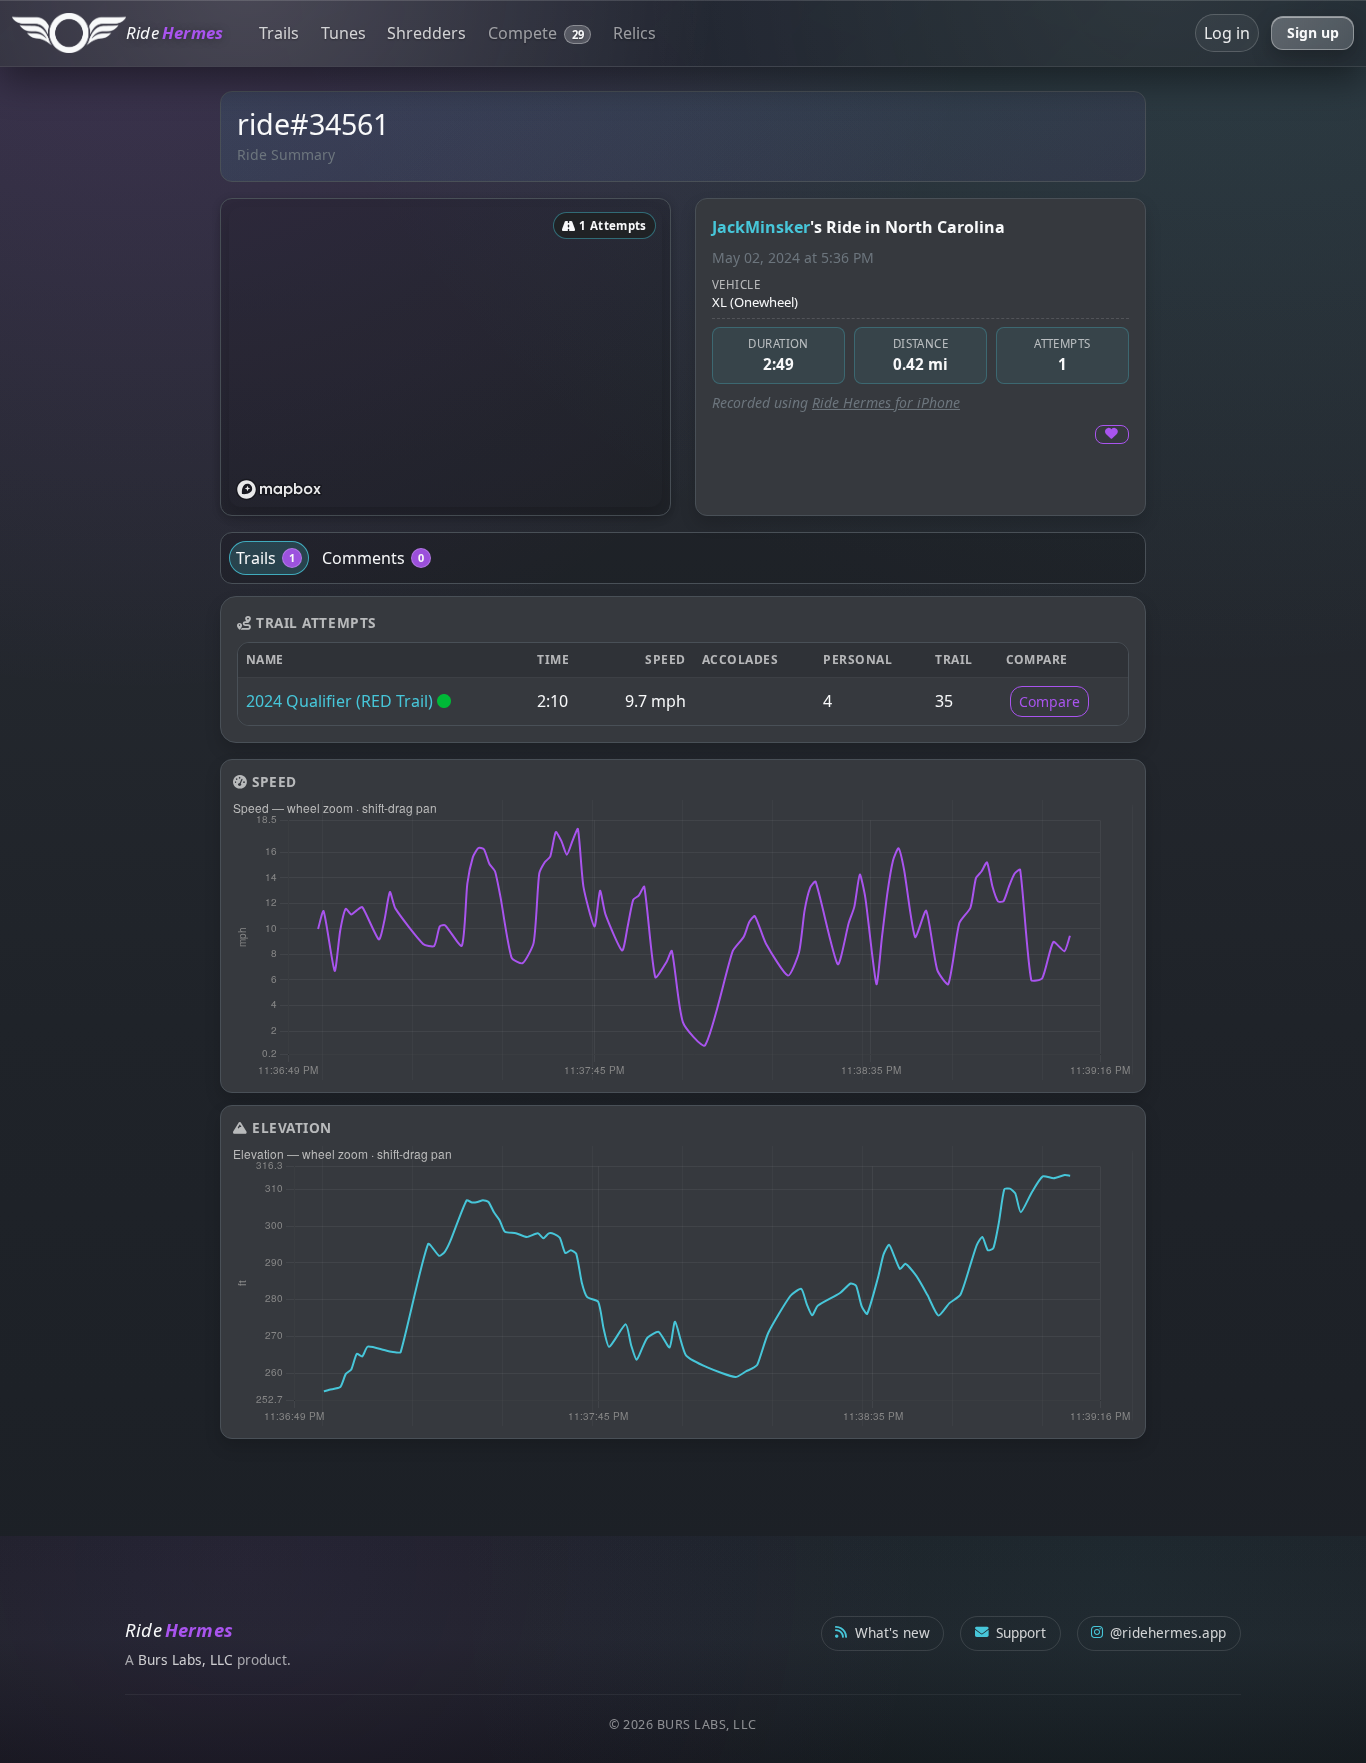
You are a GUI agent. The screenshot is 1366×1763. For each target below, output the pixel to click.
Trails (279, 33)
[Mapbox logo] (279, 489)
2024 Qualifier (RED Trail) (339, 701)
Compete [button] (536, 33)
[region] (445, 357)
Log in (1227, 33)
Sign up (1313, 32)
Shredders (426, 33)
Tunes (343, 33)
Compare (1049, 701)
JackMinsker (761, 227)
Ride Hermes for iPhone (886, 402)
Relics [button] (634, 33)
